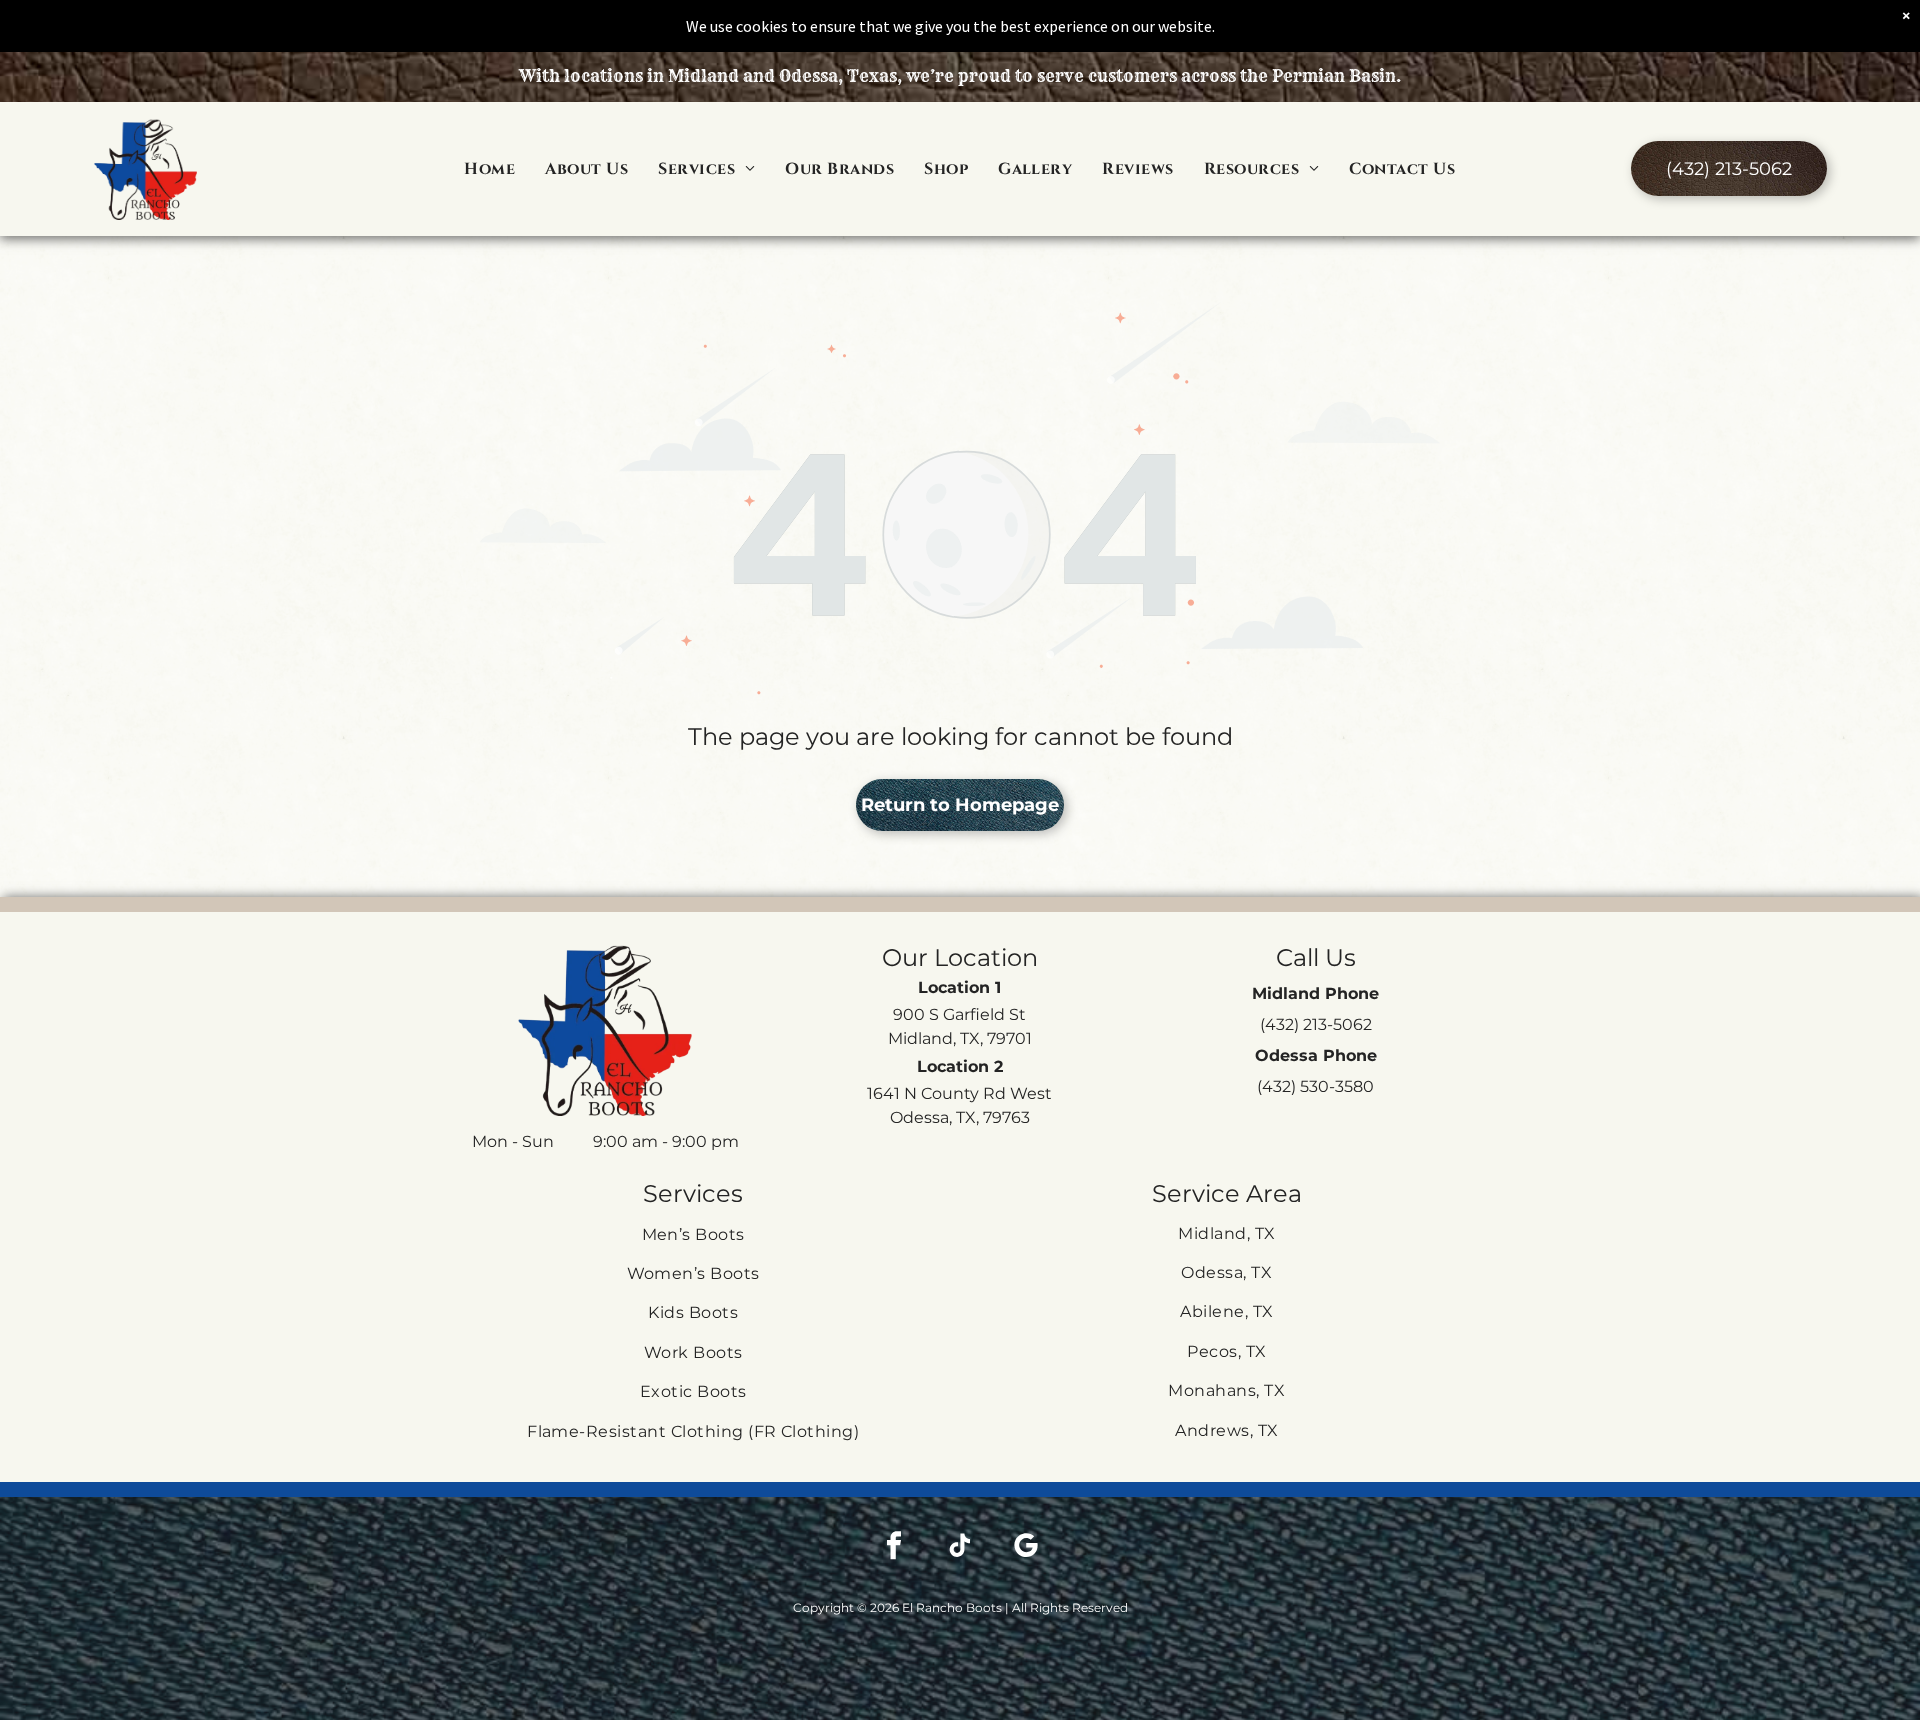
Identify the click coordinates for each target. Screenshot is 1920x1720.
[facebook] (894, 1547)
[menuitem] (489, 169)
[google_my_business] (1026, 1547)
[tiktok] (960, 1547)
